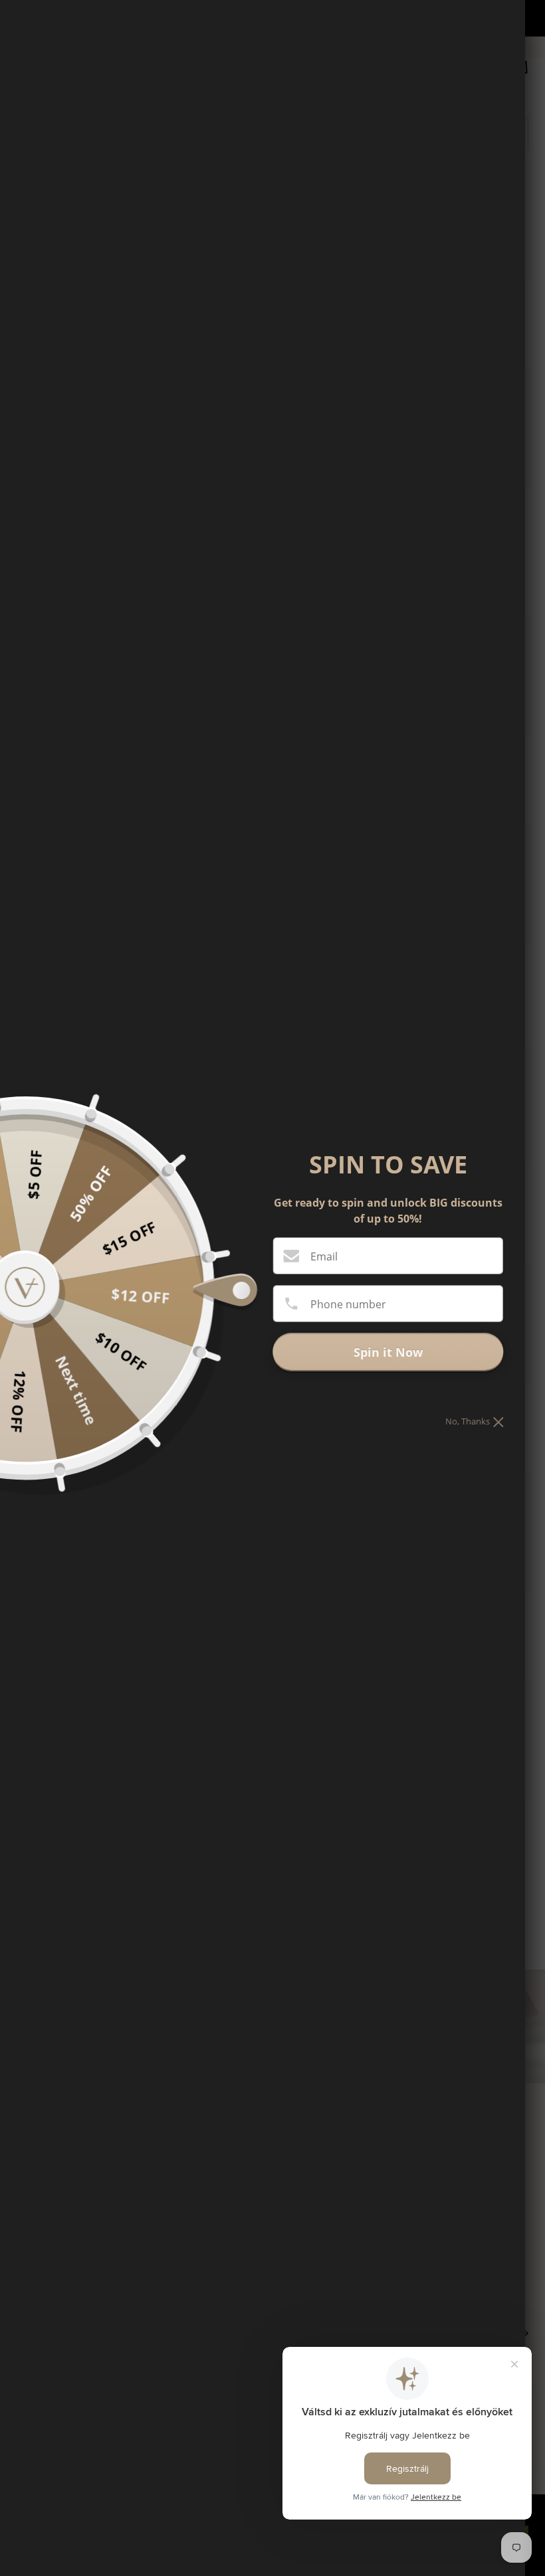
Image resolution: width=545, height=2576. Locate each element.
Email (324, 1256)
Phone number (348, 1304)
